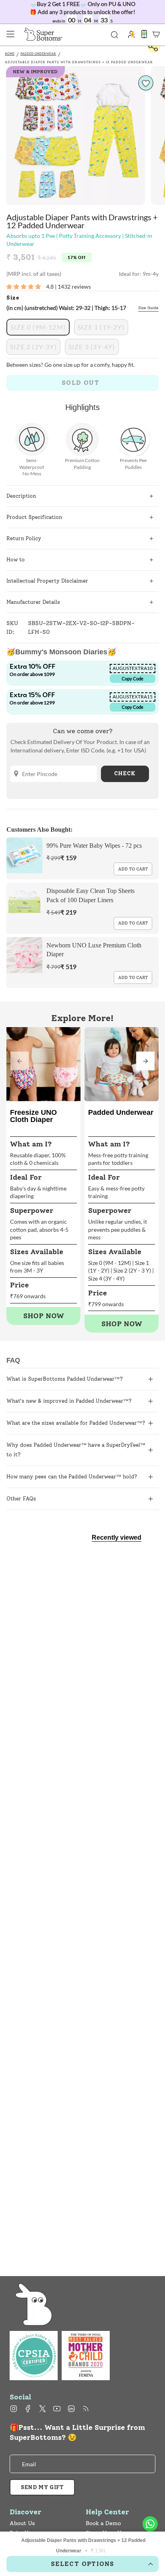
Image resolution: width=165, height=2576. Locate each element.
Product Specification (34, 517)
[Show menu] (10, 34)
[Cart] (156, 34)
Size (13, 298)
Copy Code (133, 679)
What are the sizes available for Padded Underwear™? (76, 1423)
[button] (145, 1061)
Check (125, 773)
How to (16, 560)
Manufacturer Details (33, 602)
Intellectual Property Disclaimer (47, 581)
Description (21, 496)
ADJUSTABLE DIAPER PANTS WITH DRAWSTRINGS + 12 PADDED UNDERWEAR (79, 62)
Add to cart (133, 869)
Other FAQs (21, 1499)
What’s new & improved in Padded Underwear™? (69, 1401)
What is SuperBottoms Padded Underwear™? (65, 1379)
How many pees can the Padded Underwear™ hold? (72, 1477)
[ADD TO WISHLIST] (146, 83)
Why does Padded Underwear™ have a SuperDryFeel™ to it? (76, 1450)
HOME (10, 54)
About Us (22, 2523)
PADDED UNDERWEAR (38, 54)
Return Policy (24, 538)
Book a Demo (103, 2523)
